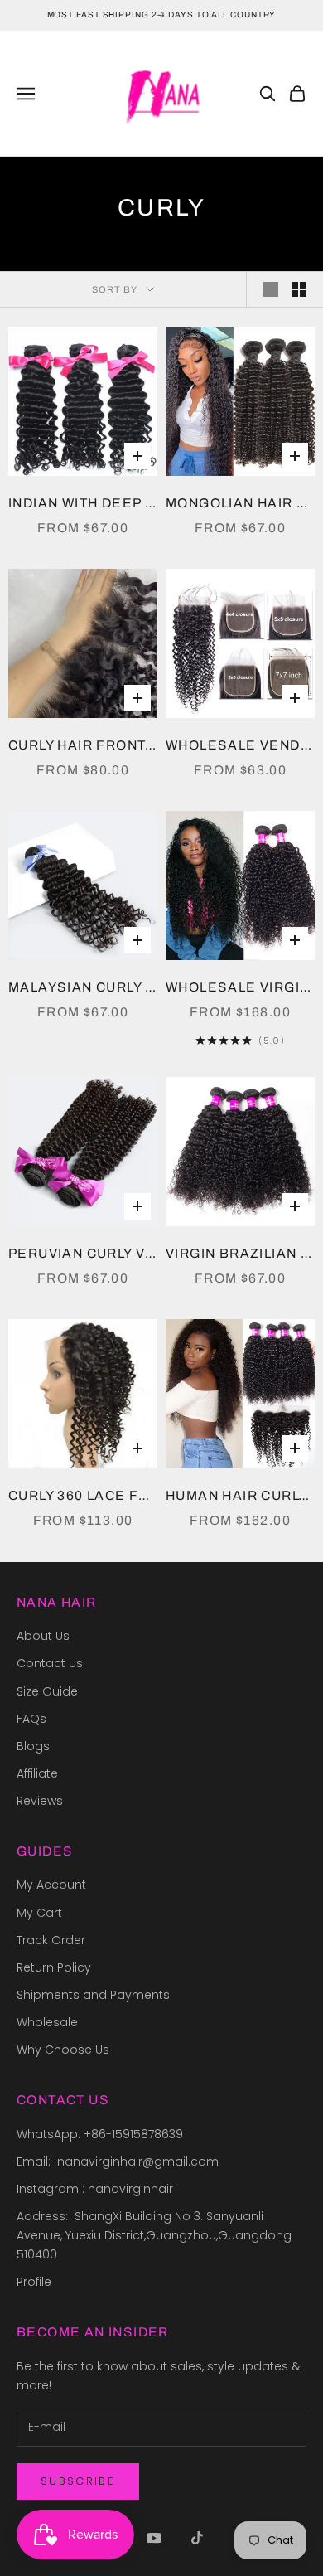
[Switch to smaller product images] (299, 289)
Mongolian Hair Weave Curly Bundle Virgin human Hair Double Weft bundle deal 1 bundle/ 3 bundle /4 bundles (240, 503)
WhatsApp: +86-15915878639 (100, 2134)
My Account (51, 1885)
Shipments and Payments (93, 1995)
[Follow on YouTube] (154, 2538)
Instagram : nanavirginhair (95, 2189)
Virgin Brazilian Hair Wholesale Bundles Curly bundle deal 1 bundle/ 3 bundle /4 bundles (240, 1253)
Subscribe (78, 2481)
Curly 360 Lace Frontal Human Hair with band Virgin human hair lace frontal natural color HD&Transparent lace (83, 1495)
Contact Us (50, 1663)
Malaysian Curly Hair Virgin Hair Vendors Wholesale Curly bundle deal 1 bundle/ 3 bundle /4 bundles (83, 987)
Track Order (51, 1940)
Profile (34, 2282)
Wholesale (47, 2022)
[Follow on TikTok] (197, 2538)
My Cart (39, 1913)
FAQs (31, 1719)
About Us (43, 1636)
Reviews (40, 1801)
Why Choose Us (63, 2050)
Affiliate (37, 1773)
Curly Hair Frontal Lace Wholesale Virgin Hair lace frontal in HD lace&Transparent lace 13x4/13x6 (83, 745)
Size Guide (47, 1691)
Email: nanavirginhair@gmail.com (119, 2161)
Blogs (33, 1746)
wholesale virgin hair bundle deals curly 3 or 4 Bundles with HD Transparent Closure (240, 987)
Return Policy (54, 1967)
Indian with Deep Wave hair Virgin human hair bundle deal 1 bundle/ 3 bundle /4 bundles (83, 503)
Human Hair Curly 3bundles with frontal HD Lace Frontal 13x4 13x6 (240, 1495)
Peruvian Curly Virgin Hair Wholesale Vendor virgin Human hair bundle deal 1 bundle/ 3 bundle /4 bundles (83, 1253)
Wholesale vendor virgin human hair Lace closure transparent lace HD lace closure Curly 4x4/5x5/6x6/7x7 (240, 745)
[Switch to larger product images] (271, 289)
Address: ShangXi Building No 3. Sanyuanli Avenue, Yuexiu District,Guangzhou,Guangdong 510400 (156, 2235)
